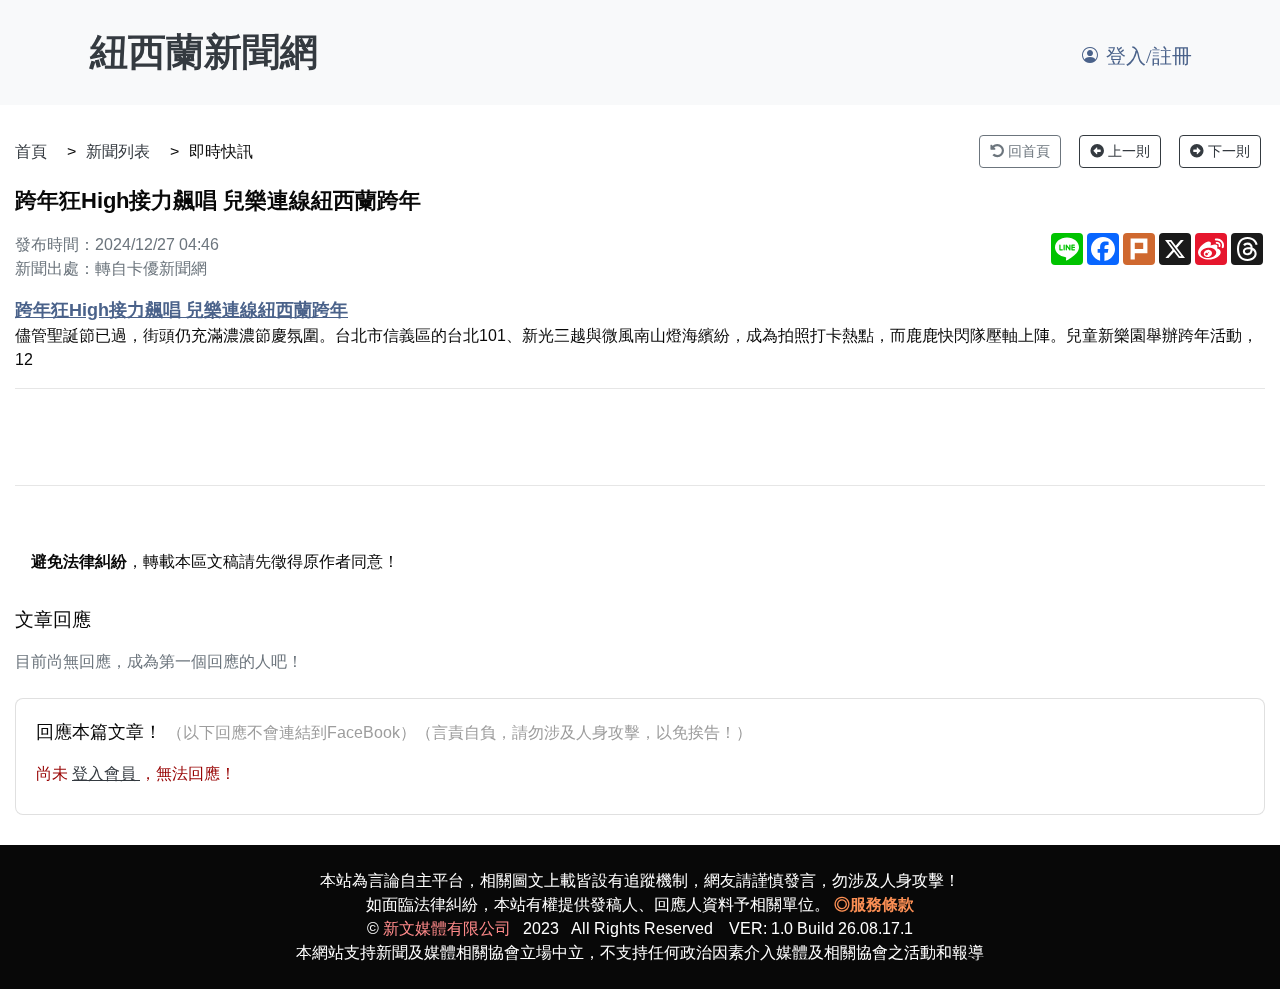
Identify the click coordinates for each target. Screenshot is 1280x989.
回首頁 (1027, 151)
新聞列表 (118, 151)
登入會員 (106, 773)
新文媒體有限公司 (447, 928)
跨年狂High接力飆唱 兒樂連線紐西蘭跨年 (181, 310)
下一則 (1227, 151)
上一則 (1127, 151)
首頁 (31, 151)
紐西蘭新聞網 (204, 52)
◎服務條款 (874, 904)
